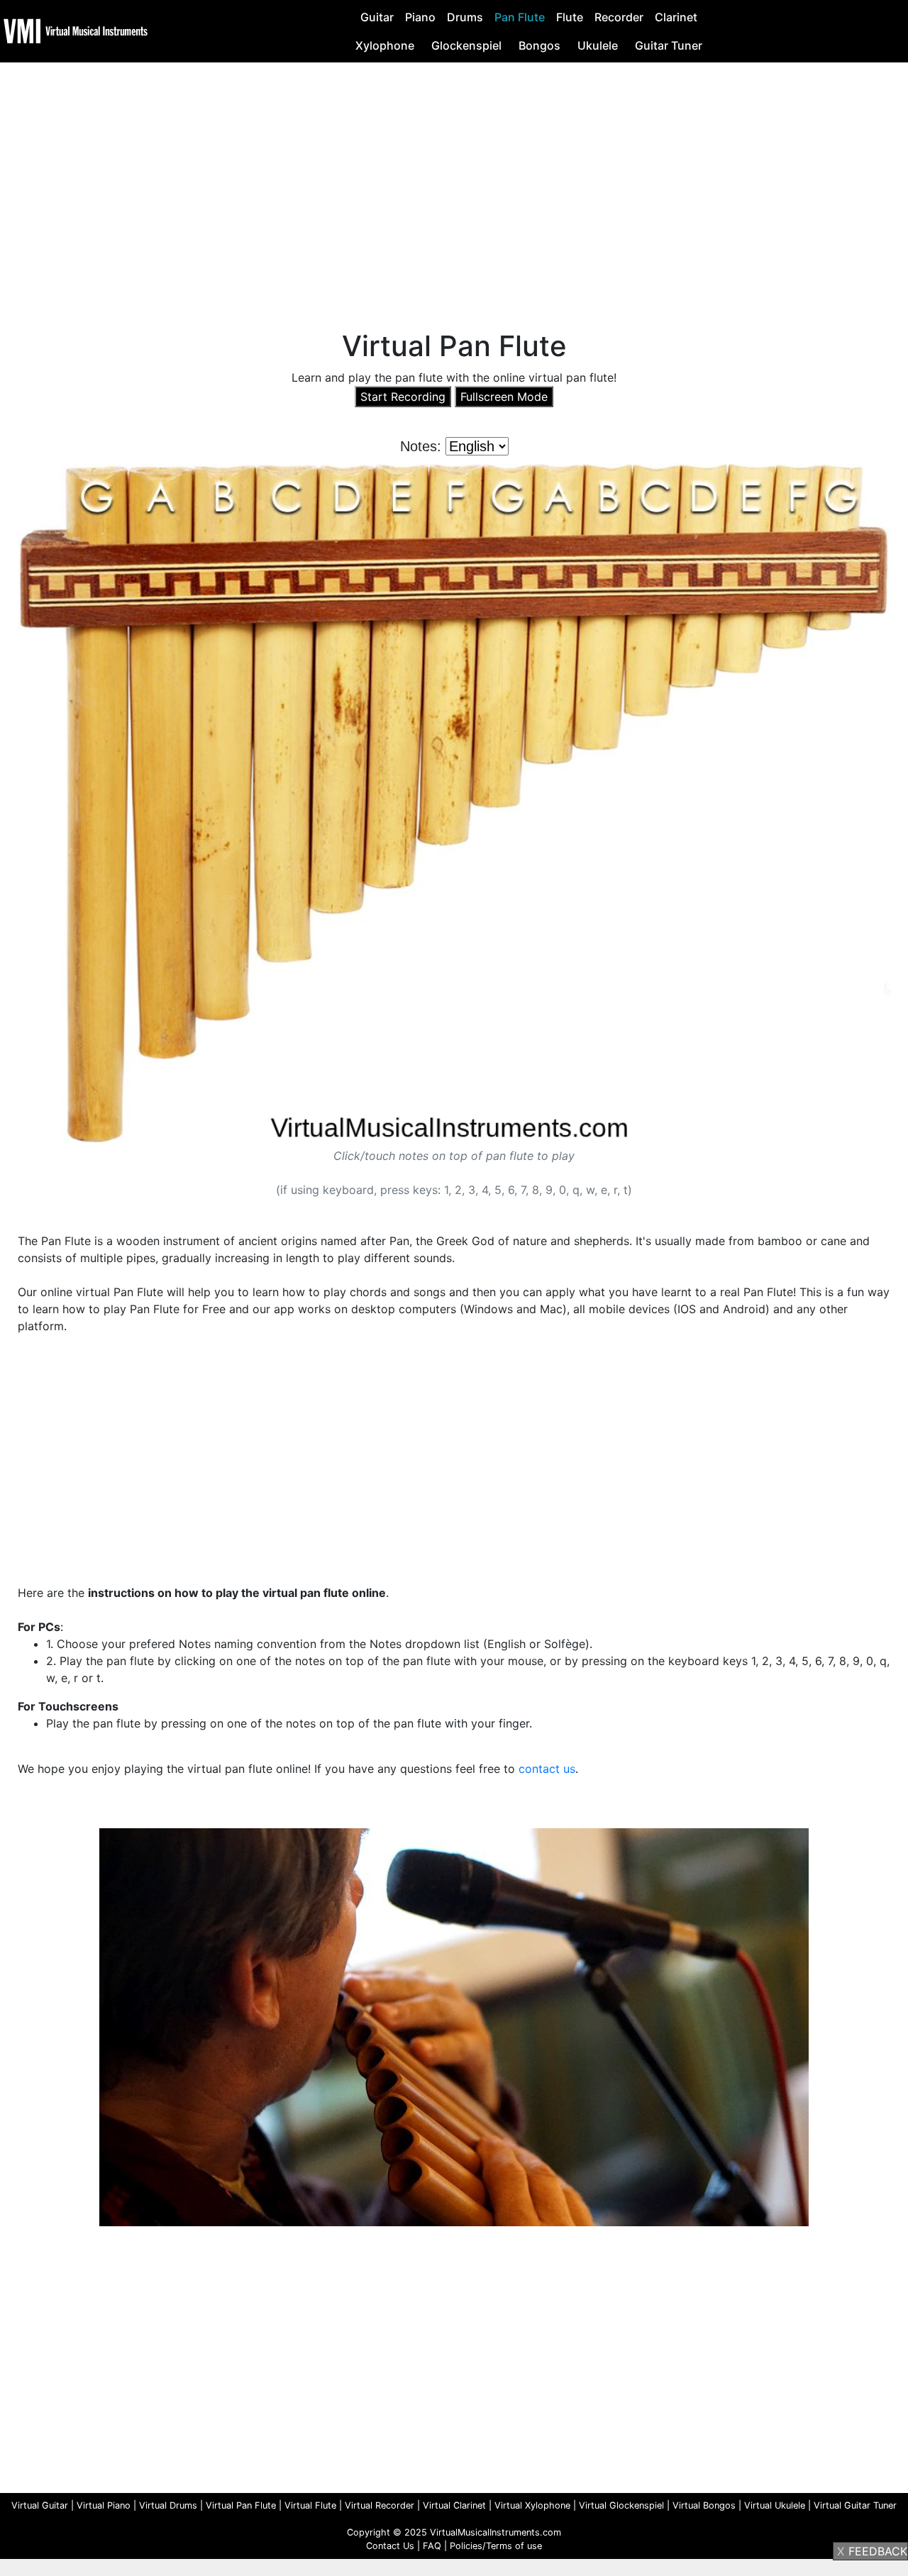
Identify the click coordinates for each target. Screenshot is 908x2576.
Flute (570, 17)
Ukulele (598, 45)
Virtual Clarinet (454, 2505)
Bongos (539, 45)
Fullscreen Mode (504, 397)
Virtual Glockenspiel (621, 2505)
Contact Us (390, 2546)
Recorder (619, 17)
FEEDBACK (878, 2551)
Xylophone (385, 45)
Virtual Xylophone (532, 2505)
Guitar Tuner (669, 45)
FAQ (432, 2546)
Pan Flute (520, 17)
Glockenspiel (466, 45)
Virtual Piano (104, 2505)
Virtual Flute (310, 2505)
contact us (547, 1769)
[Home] (77, 30)
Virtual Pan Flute (241, 2505)
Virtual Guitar (40, 2505)
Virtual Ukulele (775, 2505)
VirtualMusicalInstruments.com (495, 2532)
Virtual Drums (168, 2505)
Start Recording (403, 397)
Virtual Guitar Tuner (855, 2505)
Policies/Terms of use (496, 2546)
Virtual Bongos (704, 2505)
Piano (420, 17)
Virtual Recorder (380, 2505)
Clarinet (676, 17)
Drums (465, 17)
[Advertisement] (454, 179)
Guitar (377, 17)
